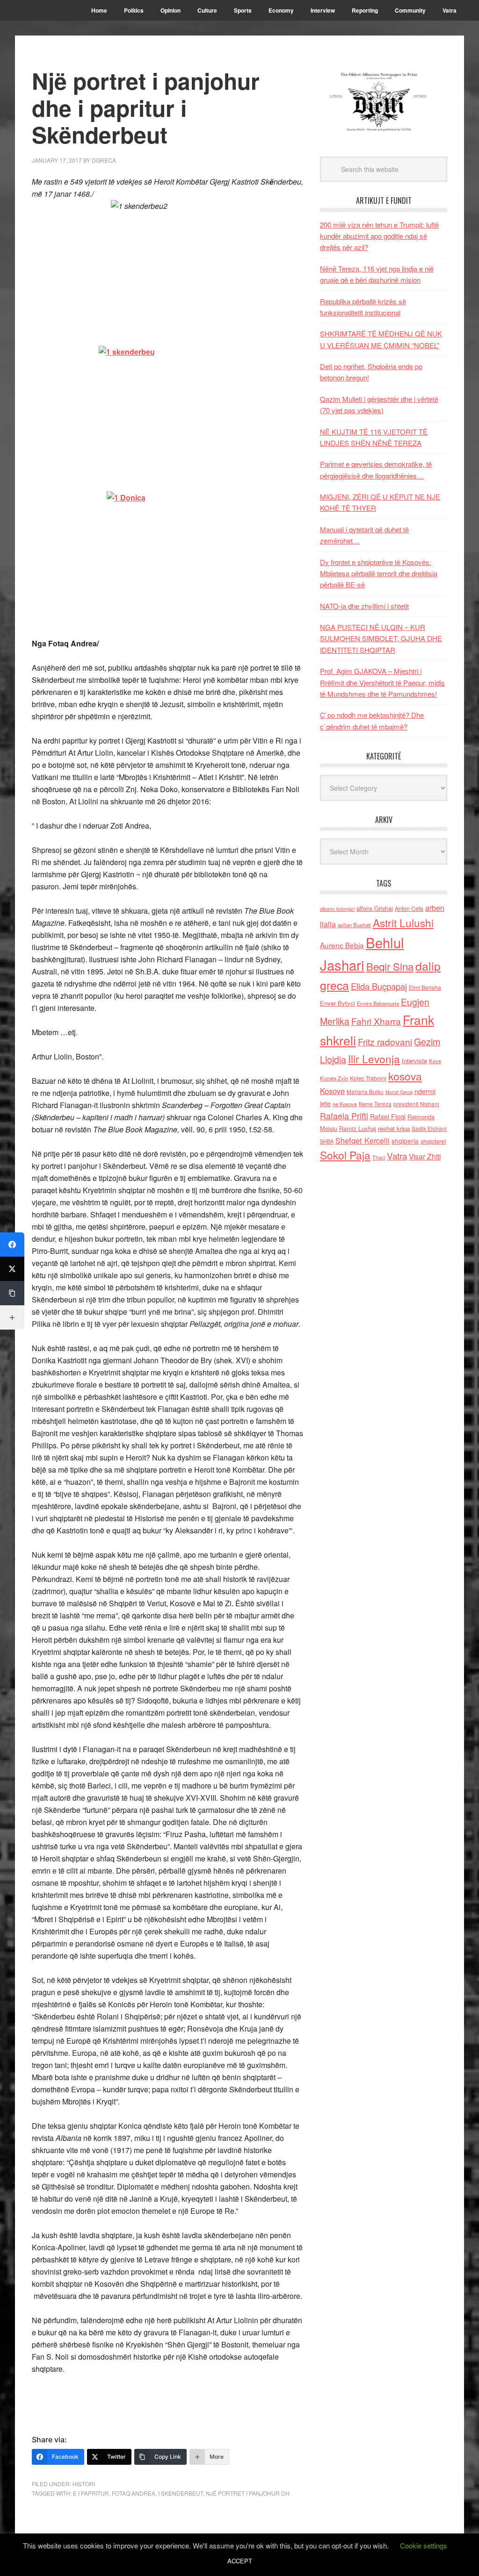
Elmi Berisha (425, 987)
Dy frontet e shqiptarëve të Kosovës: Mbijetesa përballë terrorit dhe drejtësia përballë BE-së (379, 573)
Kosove (332, 1091)
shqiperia (405, 1141)
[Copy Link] (12, 1293)
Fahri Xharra (376, 1021)
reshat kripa (394, 1128)
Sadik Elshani (429, 1128)
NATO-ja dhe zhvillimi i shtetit (364, 606)
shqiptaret (433, 1141)
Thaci (379, 1157)
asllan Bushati (354, 925)
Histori (84, 2484)
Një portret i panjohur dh (248, 2493)
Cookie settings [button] (424, 2545)
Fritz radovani (385, 1041)
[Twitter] (12, 1269)
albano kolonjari (337, 909)
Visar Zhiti (425, 1156)
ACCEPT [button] (240, 2561)
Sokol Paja (345, 1155)
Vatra (397, 1156)
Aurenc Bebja (342, 945)
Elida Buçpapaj (379, 986)
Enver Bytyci (337, 1003)
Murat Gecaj (399, 1092)
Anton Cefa (409, 908)
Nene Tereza (375, 1104)
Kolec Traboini (368, 1078)
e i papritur (91, 2493)
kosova (405, 1076)
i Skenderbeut (181, 2493)
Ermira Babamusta (378, 1003)
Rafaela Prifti (344, 1116)
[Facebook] (12, 1245)
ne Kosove (345, 1104)
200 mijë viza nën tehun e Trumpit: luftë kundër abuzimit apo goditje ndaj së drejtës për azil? (379, 236)
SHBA (327, 1141)
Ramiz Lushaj (358, 1128)
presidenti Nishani (416, 1104)
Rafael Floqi (388, 1116)
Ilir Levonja (374, 1059)
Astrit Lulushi (403, 923)
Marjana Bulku (365, 1092)
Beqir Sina (390, 966)
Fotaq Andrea (134, 2493)
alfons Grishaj (375, 908)
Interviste (414, 1061)
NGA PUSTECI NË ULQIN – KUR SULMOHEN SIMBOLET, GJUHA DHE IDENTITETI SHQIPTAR (381, 638)
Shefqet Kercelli (363, 1140)
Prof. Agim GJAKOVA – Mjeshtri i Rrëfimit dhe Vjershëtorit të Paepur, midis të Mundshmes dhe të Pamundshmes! (382, 682)
